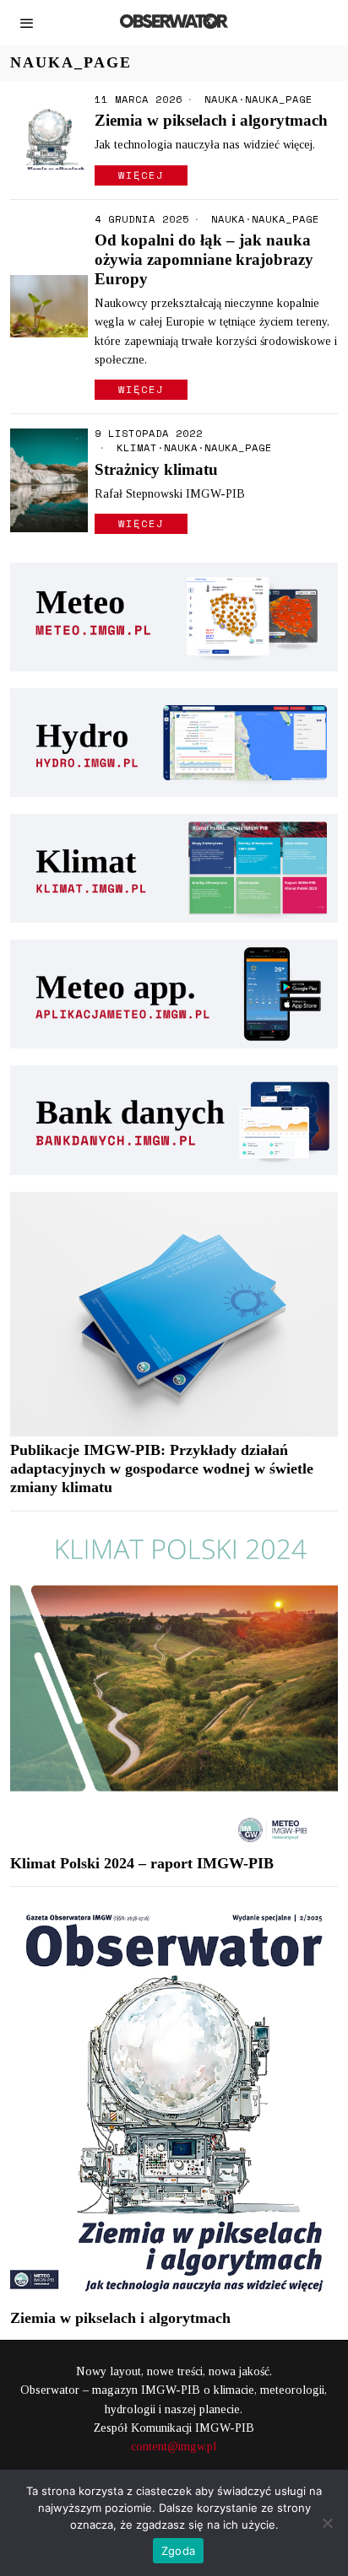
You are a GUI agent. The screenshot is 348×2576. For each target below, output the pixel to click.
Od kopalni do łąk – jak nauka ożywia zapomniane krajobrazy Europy (204, 259)
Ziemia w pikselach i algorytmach (213, 120)
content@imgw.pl (174, 2447)
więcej (141, 175)
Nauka (221, 100)
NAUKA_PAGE (279, 100)
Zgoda (178, 2551)
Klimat (137, 448)
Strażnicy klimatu (156, 469)
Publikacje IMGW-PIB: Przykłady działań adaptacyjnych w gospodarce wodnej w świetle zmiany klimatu (162, 1469)
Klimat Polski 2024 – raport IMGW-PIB (142, 1863)
